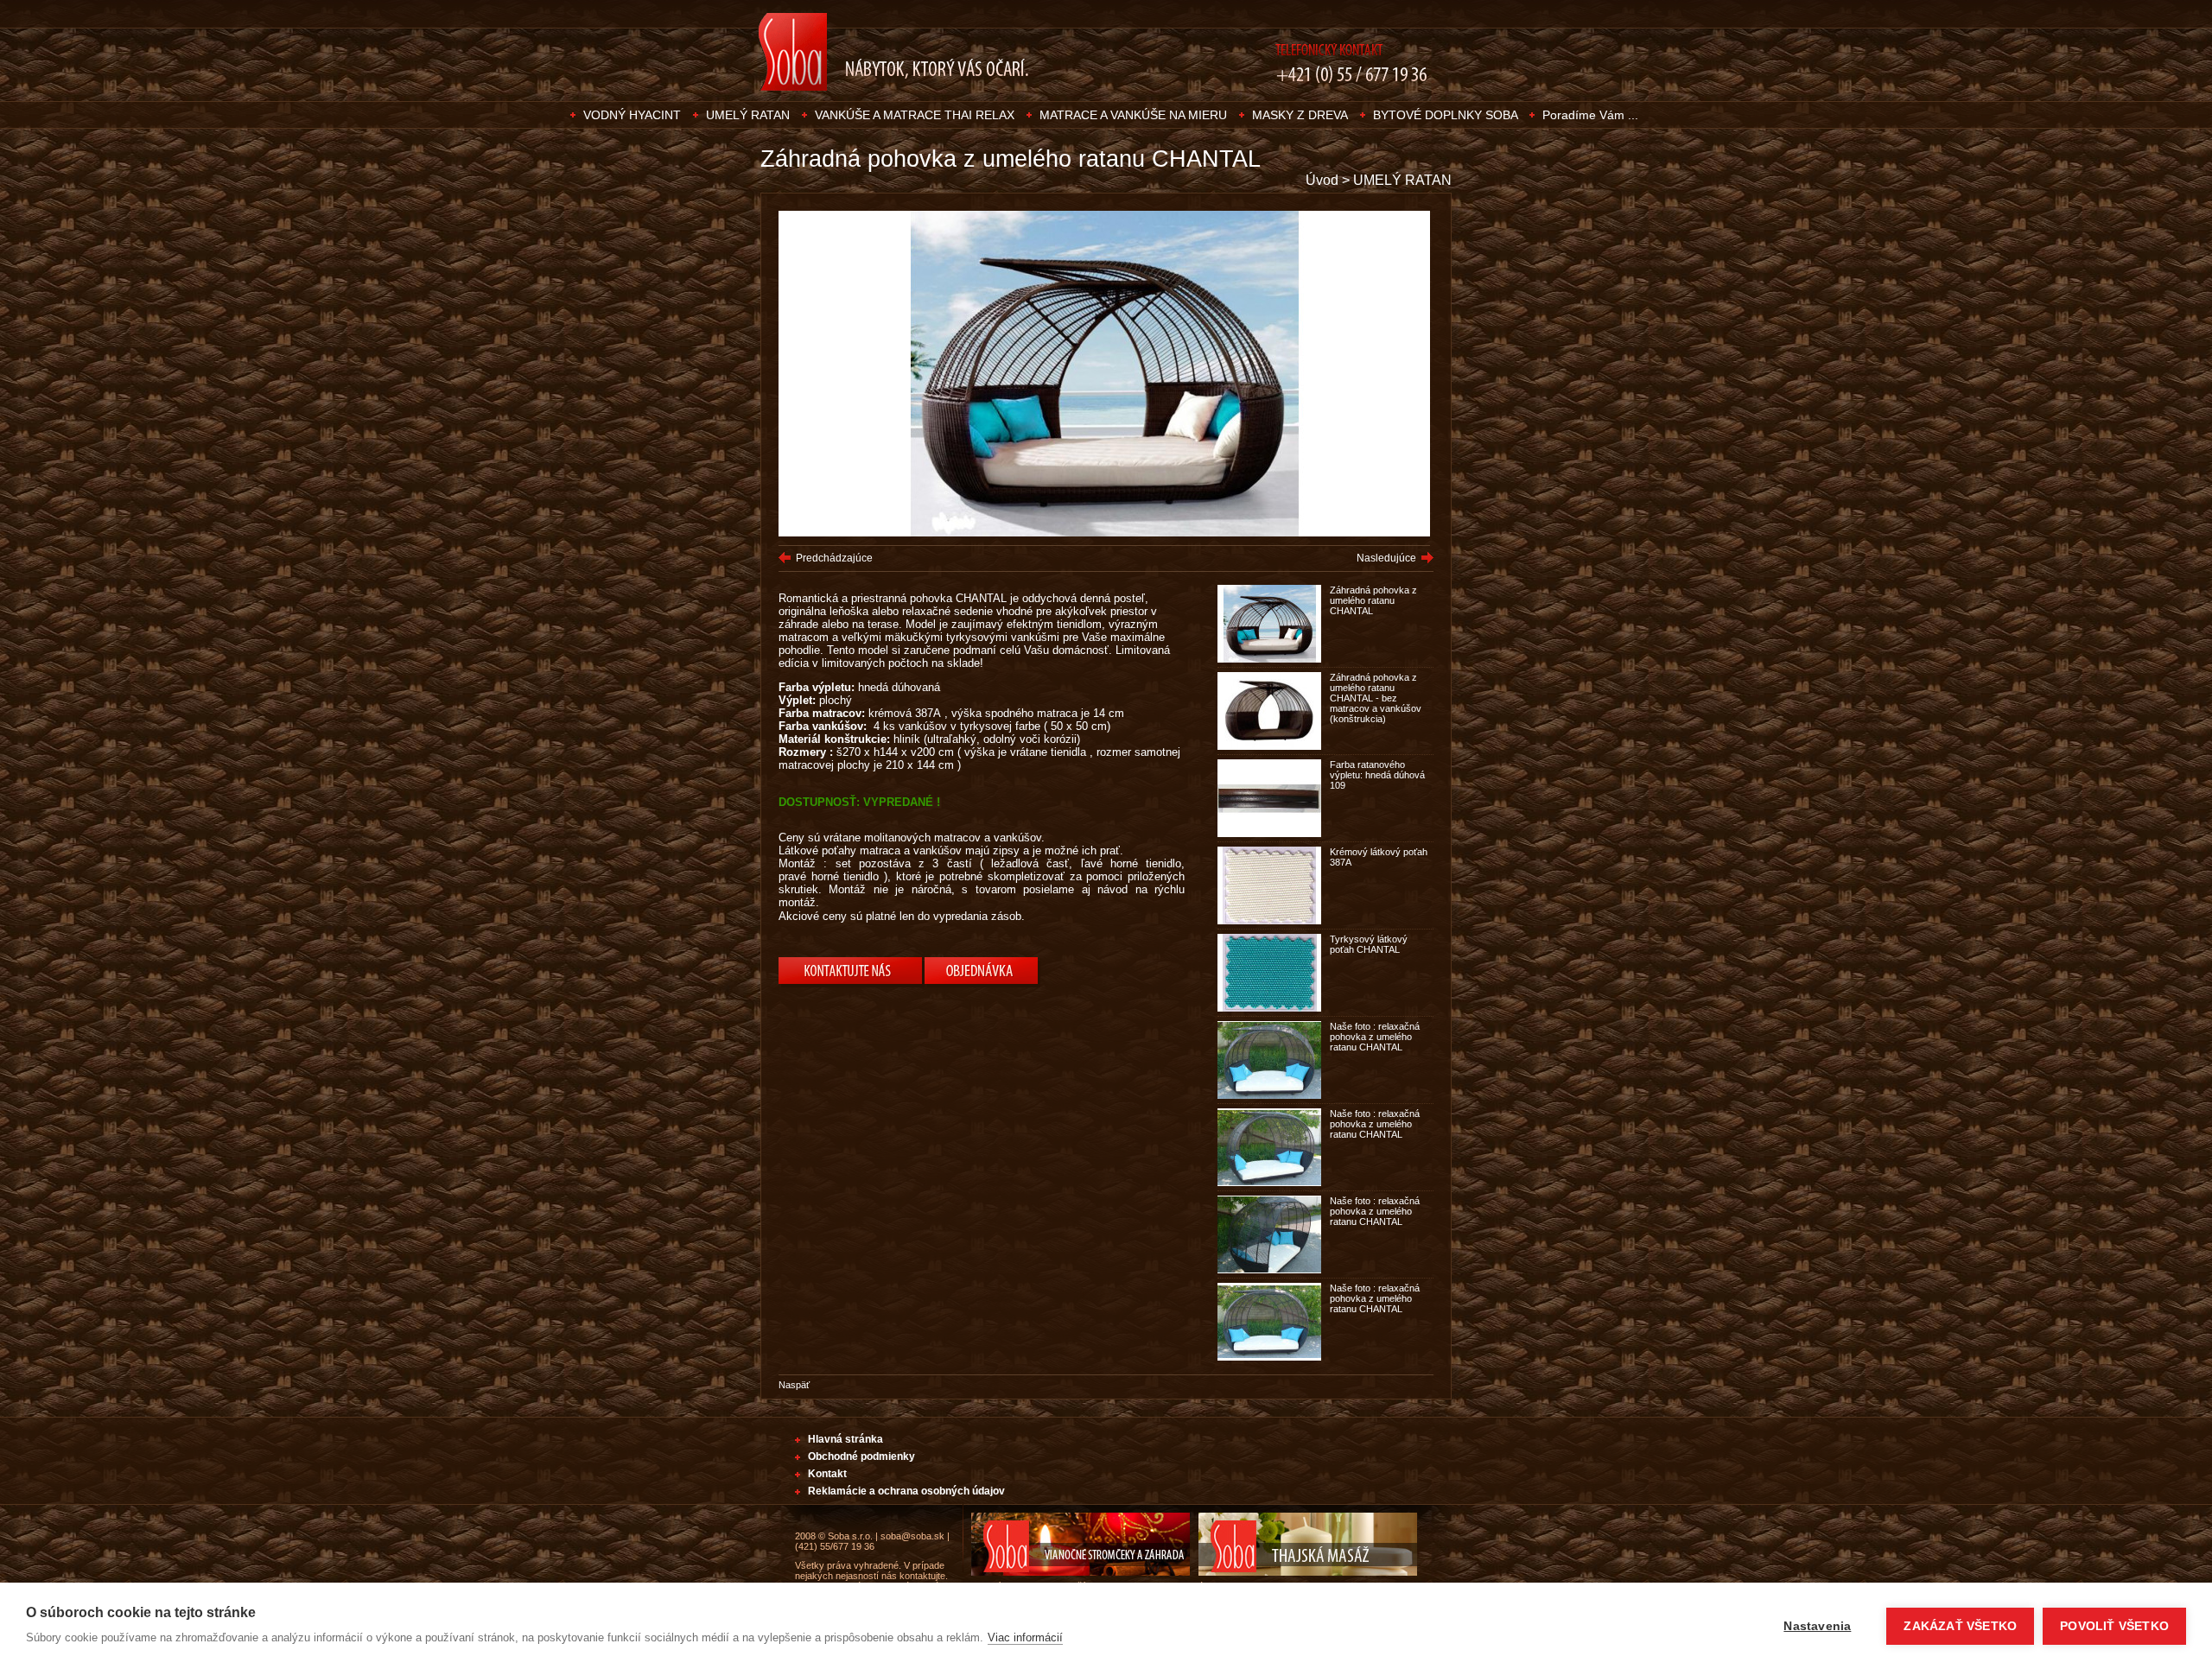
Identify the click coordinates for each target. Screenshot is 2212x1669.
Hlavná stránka (845, 1439)
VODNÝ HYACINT (632, 115)
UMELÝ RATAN (748, 115)
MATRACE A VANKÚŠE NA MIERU (1133, 115)
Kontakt (827, 1474)
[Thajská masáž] (1303, 1572)
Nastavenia (1817, 1626)
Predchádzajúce (834, 558)
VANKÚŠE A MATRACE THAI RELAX (915, 115)
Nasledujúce (1386, 558)
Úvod (1322, 180)
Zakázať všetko (1960, 1626)
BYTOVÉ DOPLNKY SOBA (1447, 115)
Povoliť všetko (2114, 1626)
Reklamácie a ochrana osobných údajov (906, 1491)
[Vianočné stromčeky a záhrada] (1076, 1572)
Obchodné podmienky (861, 1456)
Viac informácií (1025, 1637)
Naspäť (794, 1385)
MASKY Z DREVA (1300, 115)
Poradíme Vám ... (1590, 115)
